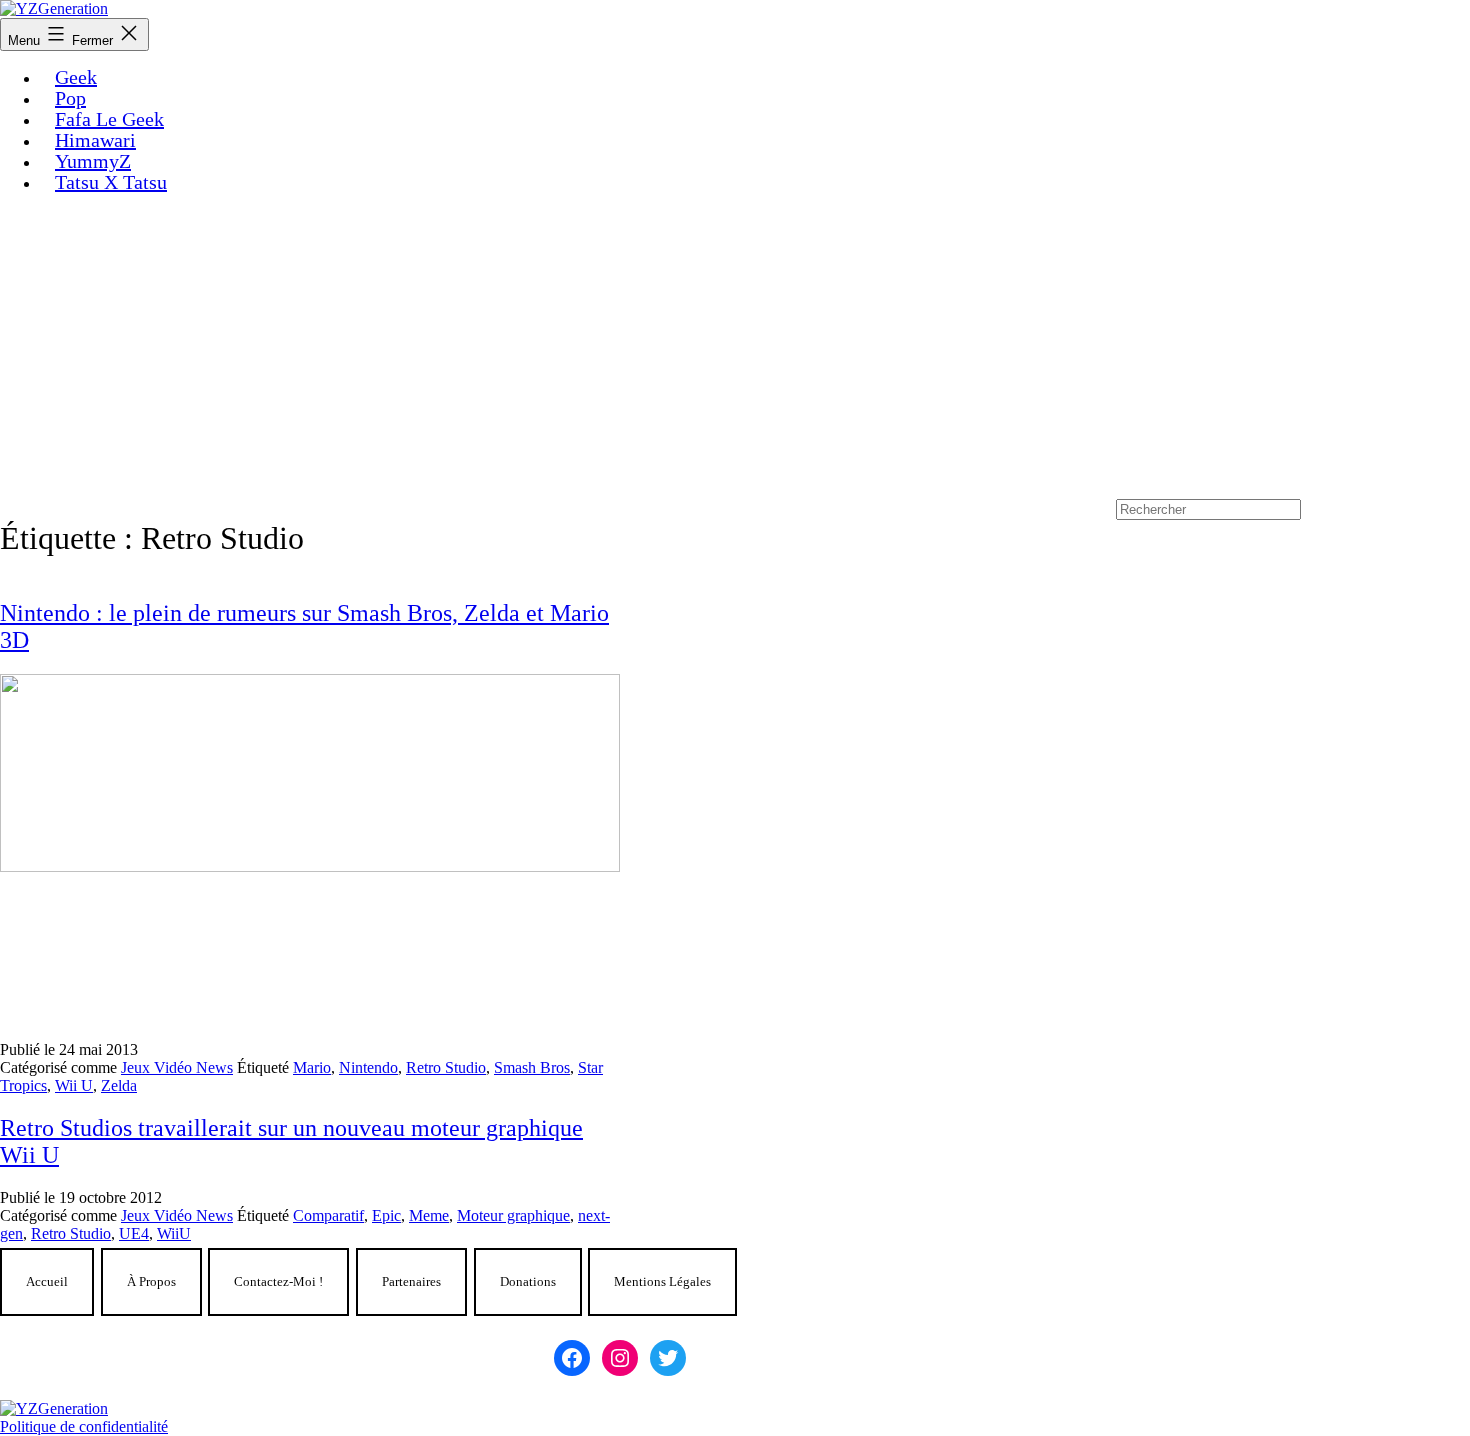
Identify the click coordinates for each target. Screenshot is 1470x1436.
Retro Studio (446, 1067)
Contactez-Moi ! (278, 1281)
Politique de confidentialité (84, 1426)
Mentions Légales (662, 1281)
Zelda (119, 1085)
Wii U (74, 1085)
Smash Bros (532, 1067)
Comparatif (328, 1215)
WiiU (174, 1233)
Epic (386, 1215)
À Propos (151, 1281)
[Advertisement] (735, 349)
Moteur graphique (513, 1215)
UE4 (134, 1233)
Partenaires (411, 1281)
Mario (312, 1067)
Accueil (47, 1281)
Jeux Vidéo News (177, 1067)
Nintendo (368, 1067)
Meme (429, 1215)
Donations (528, 1281)
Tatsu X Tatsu (111, 182)
